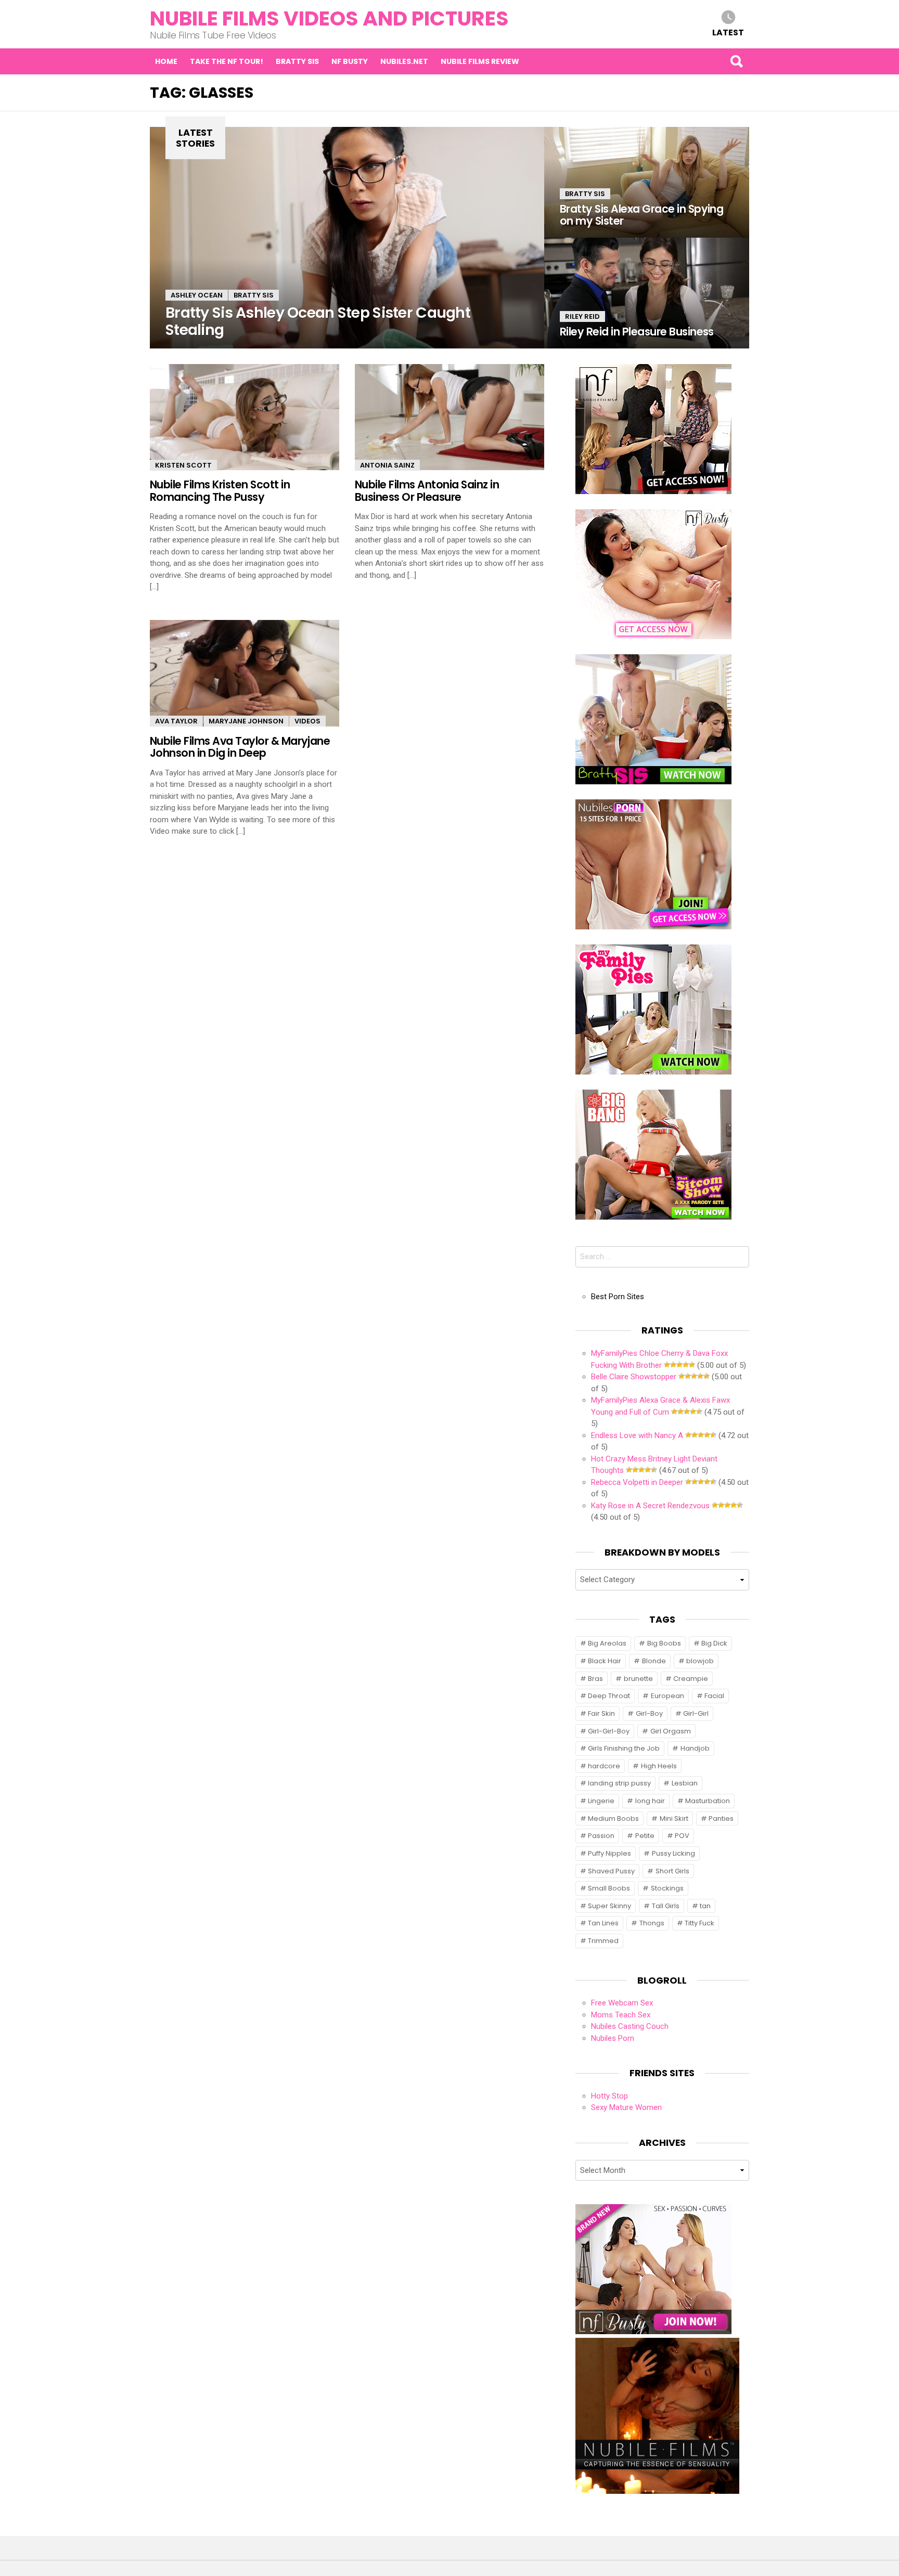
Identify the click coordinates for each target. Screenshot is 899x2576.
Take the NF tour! (227, 61)
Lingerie (601, 1801)
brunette (638, 1679)
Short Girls (672, 1871)
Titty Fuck (699, 1923)
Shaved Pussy (611, 1871)
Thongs (652, 1923)
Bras (595, 1679)
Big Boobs (664, 1643)
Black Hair (605, 1661)
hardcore (604, 1766)
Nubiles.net (404, 61)
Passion (601, 1836)
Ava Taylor (176, 721)
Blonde (654, 1661)
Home (166, 61)
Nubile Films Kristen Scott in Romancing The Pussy (220, 490)
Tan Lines (603, 1923)
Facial (714, 1696)
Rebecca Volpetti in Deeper (637, 1482)
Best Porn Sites (618, 1297)
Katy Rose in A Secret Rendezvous (650, 1506)
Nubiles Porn (613, 2038)
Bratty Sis (297, 61)
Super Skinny (609, 1906)
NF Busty (350, 61)
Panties (721, 1818)
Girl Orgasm (671, 1731)
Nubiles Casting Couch (630, 2026)
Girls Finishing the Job (624, 1748)
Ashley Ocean (197, 295)
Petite (645, 1836)
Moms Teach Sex (621, 2015)
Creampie (691, 1679)
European (667, 1696)
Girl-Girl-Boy (609, 1731)
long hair (650, 1801)
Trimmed (603, 1941)
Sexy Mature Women (626, 2107)
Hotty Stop (609, 2096)
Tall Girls (666, 1906)
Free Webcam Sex (622, 2003)
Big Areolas (607, 1643)
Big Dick (714, 1643)
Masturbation (708, 1801)
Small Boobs (609, 1888)
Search (736, 61)
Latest (728, 32)
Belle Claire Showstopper (634, 1377)
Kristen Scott (183, 465)
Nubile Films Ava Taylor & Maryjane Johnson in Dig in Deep (240, 747)
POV (682, 1836)
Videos (307, 721)
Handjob (695, 1748)
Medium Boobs (613, 1818)
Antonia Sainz (387, 465)
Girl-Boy (649, 1713)
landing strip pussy (619, 1783)
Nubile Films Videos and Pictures (329, 18)
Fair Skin (601, 1713)
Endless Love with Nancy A (637, 1435)
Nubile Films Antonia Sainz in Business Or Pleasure (427, 490)
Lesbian (685, 1783)
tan (705, 1906)
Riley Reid (582, 316)
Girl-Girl (696, 1713)
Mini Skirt (674, 1818)
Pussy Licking (673, 1853)
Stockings (667, 1888)
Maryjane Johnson (246, 721)
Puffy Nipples (609, 1853)
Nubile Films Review (480, 61)
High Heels (659, 1766)
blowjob (700, 1661)
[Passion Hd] (657, 2491)
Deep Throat (609, 1696)
